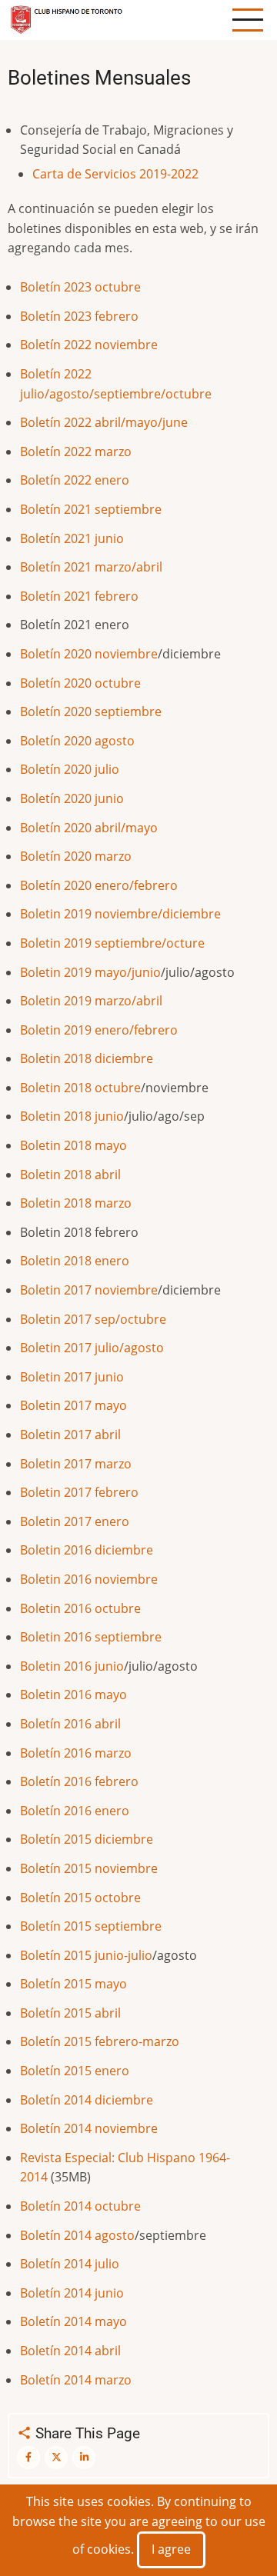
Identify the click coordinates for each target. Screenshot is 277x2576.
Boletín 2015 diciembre (87, 1839)
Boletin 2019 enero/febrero (99, 1030)
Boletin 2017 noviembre (89, 1290)
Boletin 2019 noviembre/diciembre (120, 914)
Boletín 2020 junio (72, 798)
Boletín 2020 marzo (76, 856)
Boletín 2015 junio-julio (86, 1955)
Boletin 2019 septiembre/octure (112, 943)
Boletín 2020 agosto (77, 741)
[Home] (67, 18)
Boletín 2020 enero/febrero (99, 885)
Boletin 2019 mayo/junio (90, 972)
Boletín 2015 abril (70, 2013)
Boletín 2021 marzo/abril (91, 567)
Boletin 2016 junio (72, 1666)
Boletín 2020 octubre (80, 683)
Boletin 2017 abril (70, 1435)
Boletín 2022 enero (75, 480)
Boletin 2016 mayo (73, 1695)
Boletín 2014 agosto (77, 2235)
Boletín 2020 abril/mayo (89, 828)
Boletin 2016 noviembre (89, 1579)
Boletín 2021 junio (73, 538)
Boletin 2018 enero (75, 1261)
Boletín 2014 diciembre (87, 2100)
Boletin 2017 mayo (73, 1405)
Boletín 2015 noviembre (89, 1868)
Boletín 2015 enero (75, 2071)
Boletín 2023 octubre (80, 287)
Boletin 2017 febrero (79, 1492)
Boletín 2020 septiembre (91, 711)
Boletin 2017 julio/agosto (92, 1348)
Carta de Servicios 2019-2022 (115, 174)
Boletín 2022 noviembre (89, 345)
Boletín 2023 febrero (82, 316)
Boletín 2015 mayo (73, 1984)
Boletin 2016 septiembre (91, 1637)
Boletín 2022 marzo (76, 452)
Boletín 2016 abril (70, 1724)
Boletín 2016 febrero (79, 1781)
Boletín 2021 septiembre (91, 509)
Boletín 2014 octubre (80, 2206)
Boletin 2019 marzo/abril (91, 1001)
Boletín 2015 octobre (80, 1898)
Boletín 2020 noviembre (89, 654)
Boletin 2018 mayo (73, 1145)
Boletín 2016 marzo (76, 1753)
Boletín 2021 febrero (79, 596)
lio (112, 2264)
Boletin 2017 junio (72, 1377)
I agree (171, 2549)
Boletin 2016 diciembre (87, 1550)
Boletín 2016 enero (75, 1811)
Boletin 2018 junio (72, 1116)
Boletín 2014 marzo (76, 2380)
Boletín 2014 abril (70, 2351)
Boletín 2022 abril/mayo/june (104, 422)
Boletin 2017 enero (75, 1521)
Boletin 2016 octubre (80, 1608)
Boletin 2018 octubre (80, 1088)
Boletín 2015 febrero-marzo (100, 2041)
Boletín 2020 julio (70, 769)
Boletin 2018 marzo (76, 1203)
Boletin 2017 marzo (76, 1464)
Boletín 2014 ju (63, 2264)
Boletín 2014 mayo (73, 2321)
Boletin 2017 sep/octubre (93, 1319)
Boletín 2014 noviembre (89, 2128)
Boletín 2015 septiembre (91, 1926)
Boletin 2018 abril (70, 1175)
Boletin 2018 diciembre (87, 1058)
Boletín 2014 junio (72, 2293)
